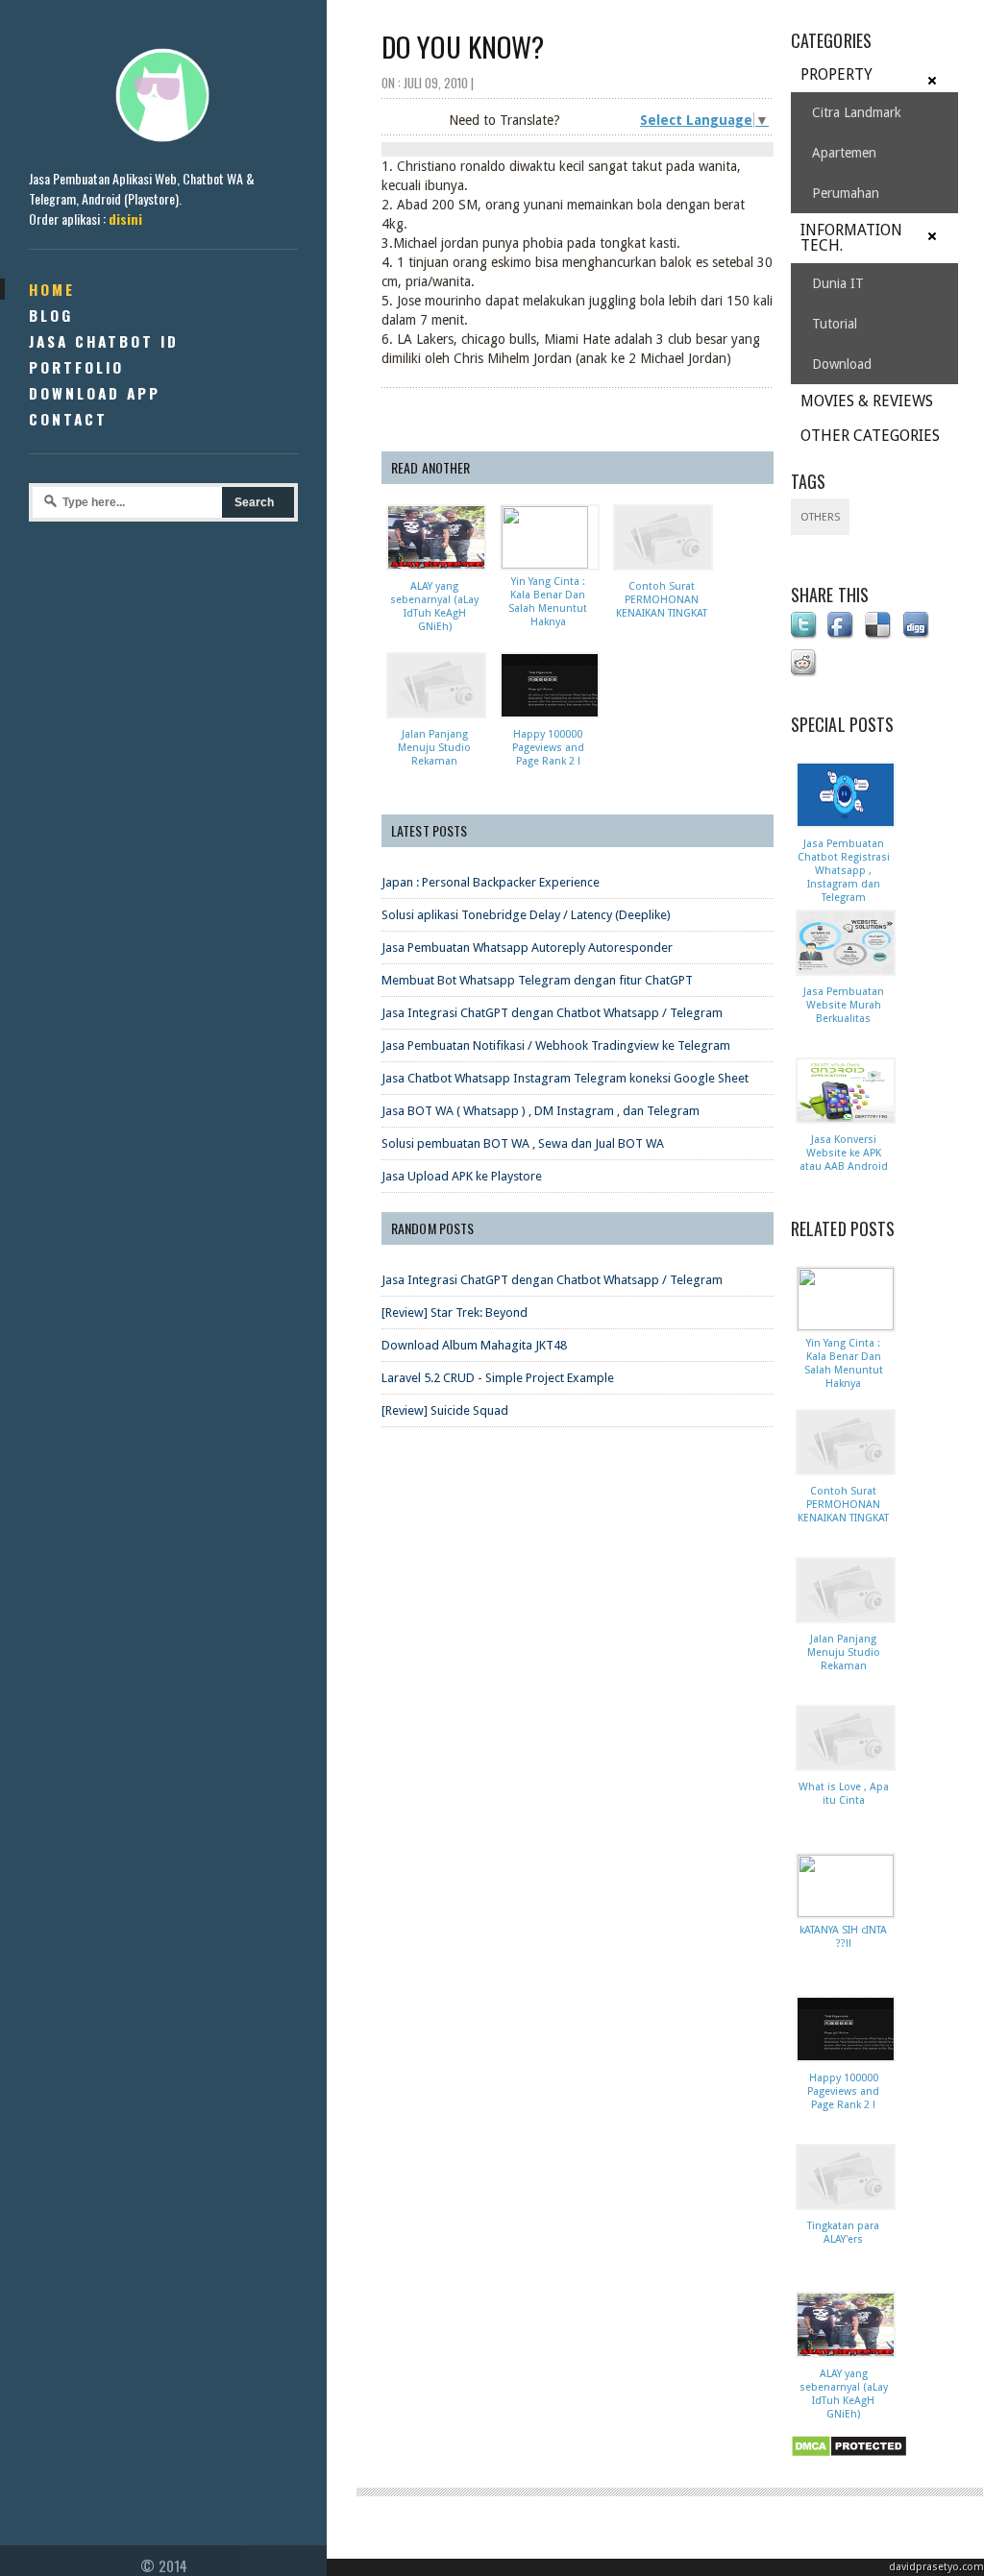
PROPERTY (836, 74)
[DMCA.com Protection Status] (852, 2458)
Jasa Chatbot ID (104, 341)
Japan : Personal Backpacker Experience (491, 882)
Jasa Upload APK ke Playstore (462, 1176)
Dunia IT (838, 283)
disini (125, 219)
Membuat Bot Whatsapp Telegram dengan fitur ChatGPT (537, 980)
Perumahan (846, 193)
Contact (68, 419)
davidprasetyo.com (936, 2567)
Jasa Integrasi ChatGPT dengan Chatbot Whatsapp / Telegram (552, 1013)
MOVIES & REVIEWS (867, 401)
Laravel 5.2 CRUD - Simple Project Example (498, 1378)
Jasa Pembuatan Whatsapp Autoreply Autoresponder (527, 948)
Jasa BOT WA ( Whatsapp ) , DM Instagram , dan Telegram (541, 1111)
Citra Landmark (857, 112)
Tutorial (835, 324)
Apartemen (844, 153)
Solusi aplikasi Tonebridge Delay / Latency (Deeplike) (526, 915)
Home (52, 289)
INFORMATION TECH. (851, 238)
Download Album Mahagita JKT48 (474, 1345)
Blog (51, 315)
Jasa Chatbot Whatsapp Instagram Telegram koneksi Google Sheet (565, 1078)
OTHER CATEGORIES (870, 436)
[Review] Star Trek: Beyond (455, 1312)
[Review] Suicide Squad (445, 1410)
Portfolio (76, 367)
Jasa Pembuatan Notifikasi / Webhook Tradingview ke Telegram (556, 1045)
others (820, 517)
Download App (95, 393)
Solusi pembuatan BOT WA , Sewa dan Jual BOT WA (523, 1143)
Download (842, 364)
